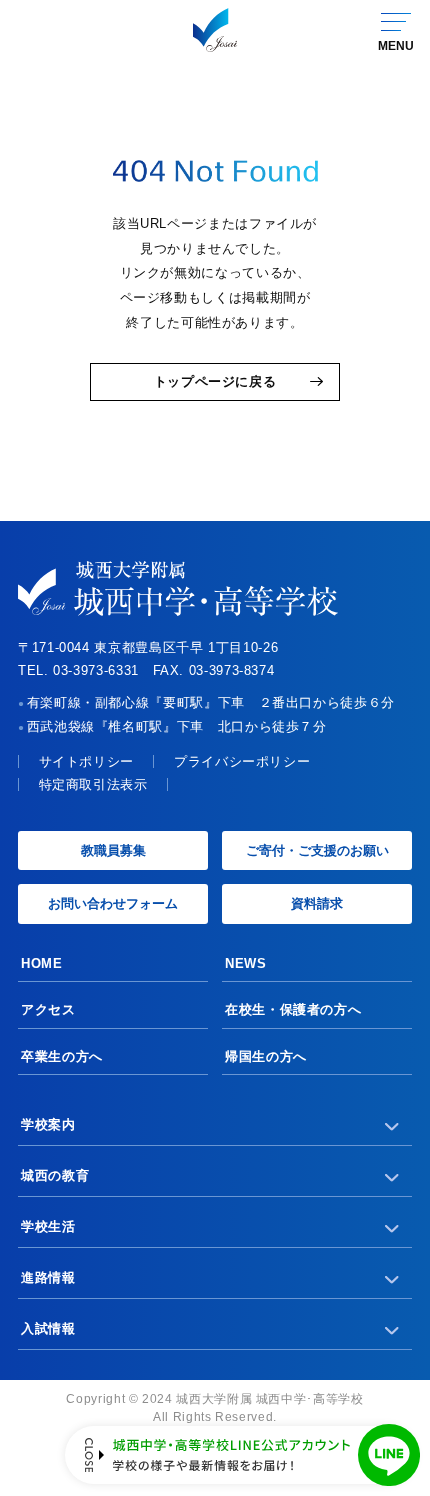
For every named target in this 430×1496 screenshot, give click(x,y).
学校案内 (48, 1124)
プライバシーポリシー (242, 761)
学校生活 (48, 1226)
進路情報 (48, 1277)
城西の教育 (55, 1175)
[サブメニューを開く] (392, 1125)
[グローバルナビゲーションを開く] (395, 30)
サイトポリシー (86, 761)
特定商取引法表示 (93, 784)
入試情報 (48, 1328)
